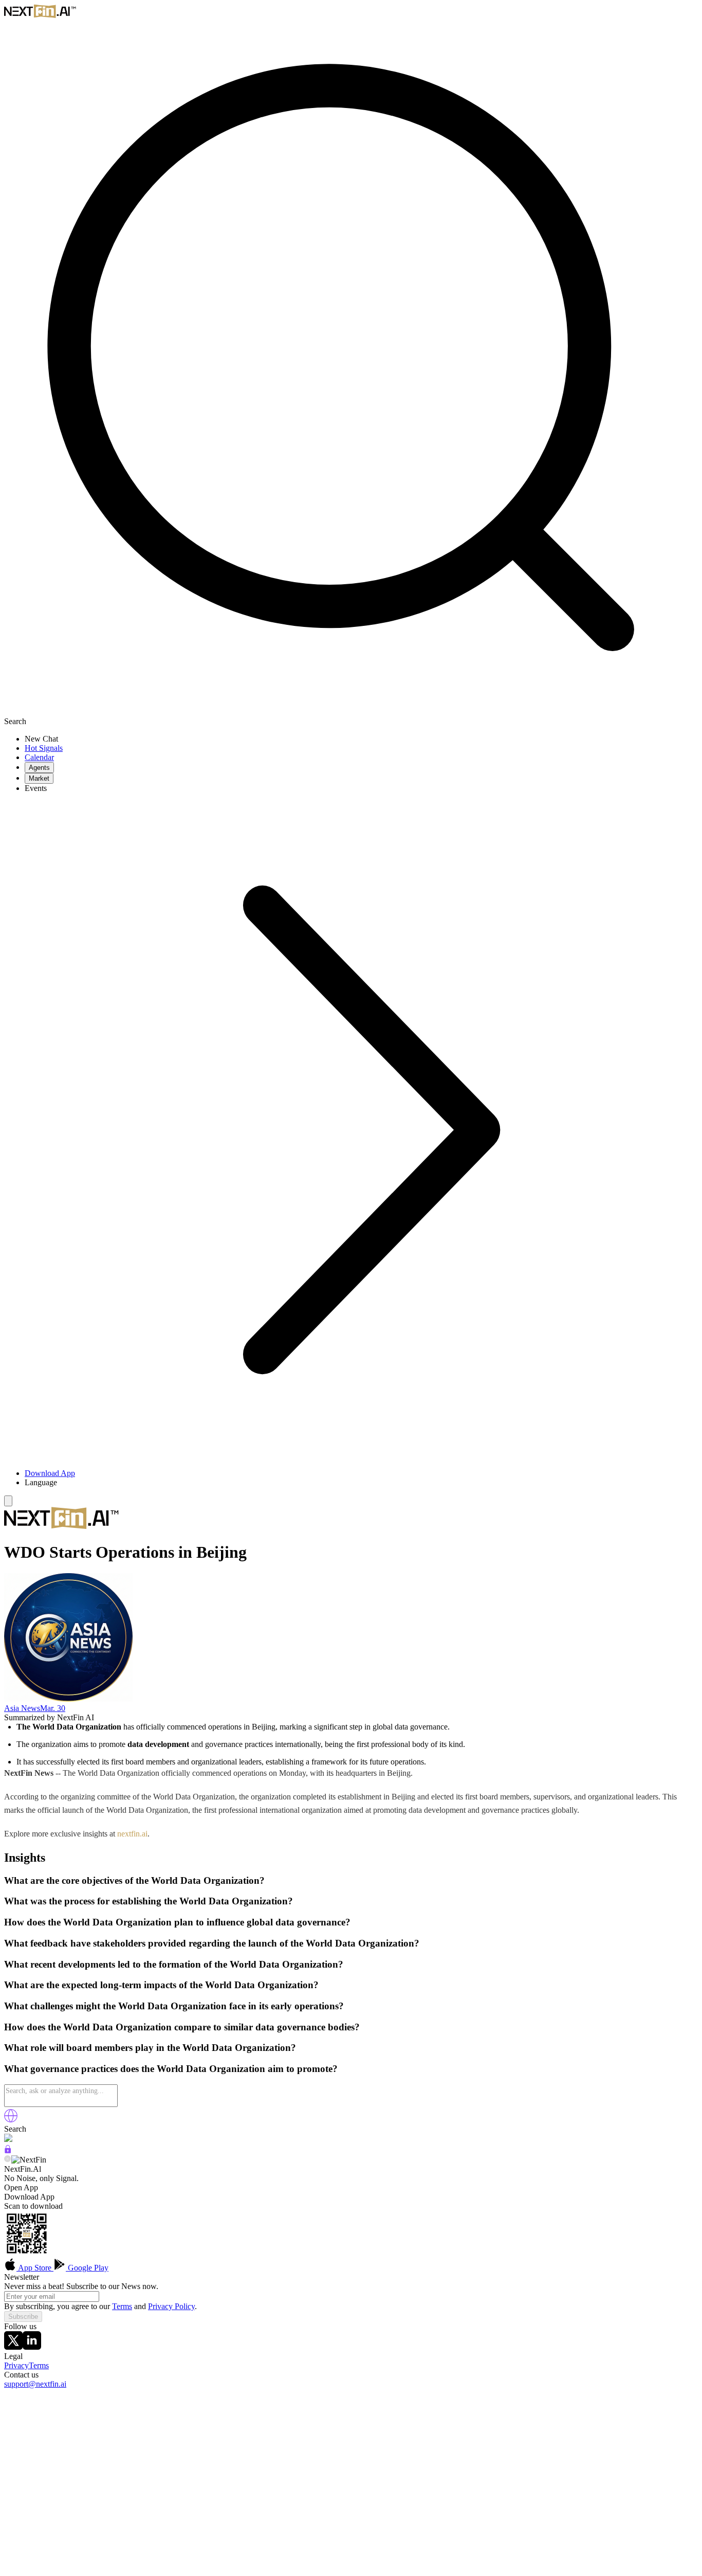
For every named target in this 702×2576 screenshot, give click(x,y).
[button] (361, 1483)
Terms (122, 2306)
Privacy (16, 2365)
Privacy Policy (171, 2306)
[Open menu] (8, 1501)
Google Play (87, 2268)
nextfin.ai (132, 1834)
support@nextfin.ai (35, 2384)
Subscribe (23, 2317)
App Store (35, 2268)
